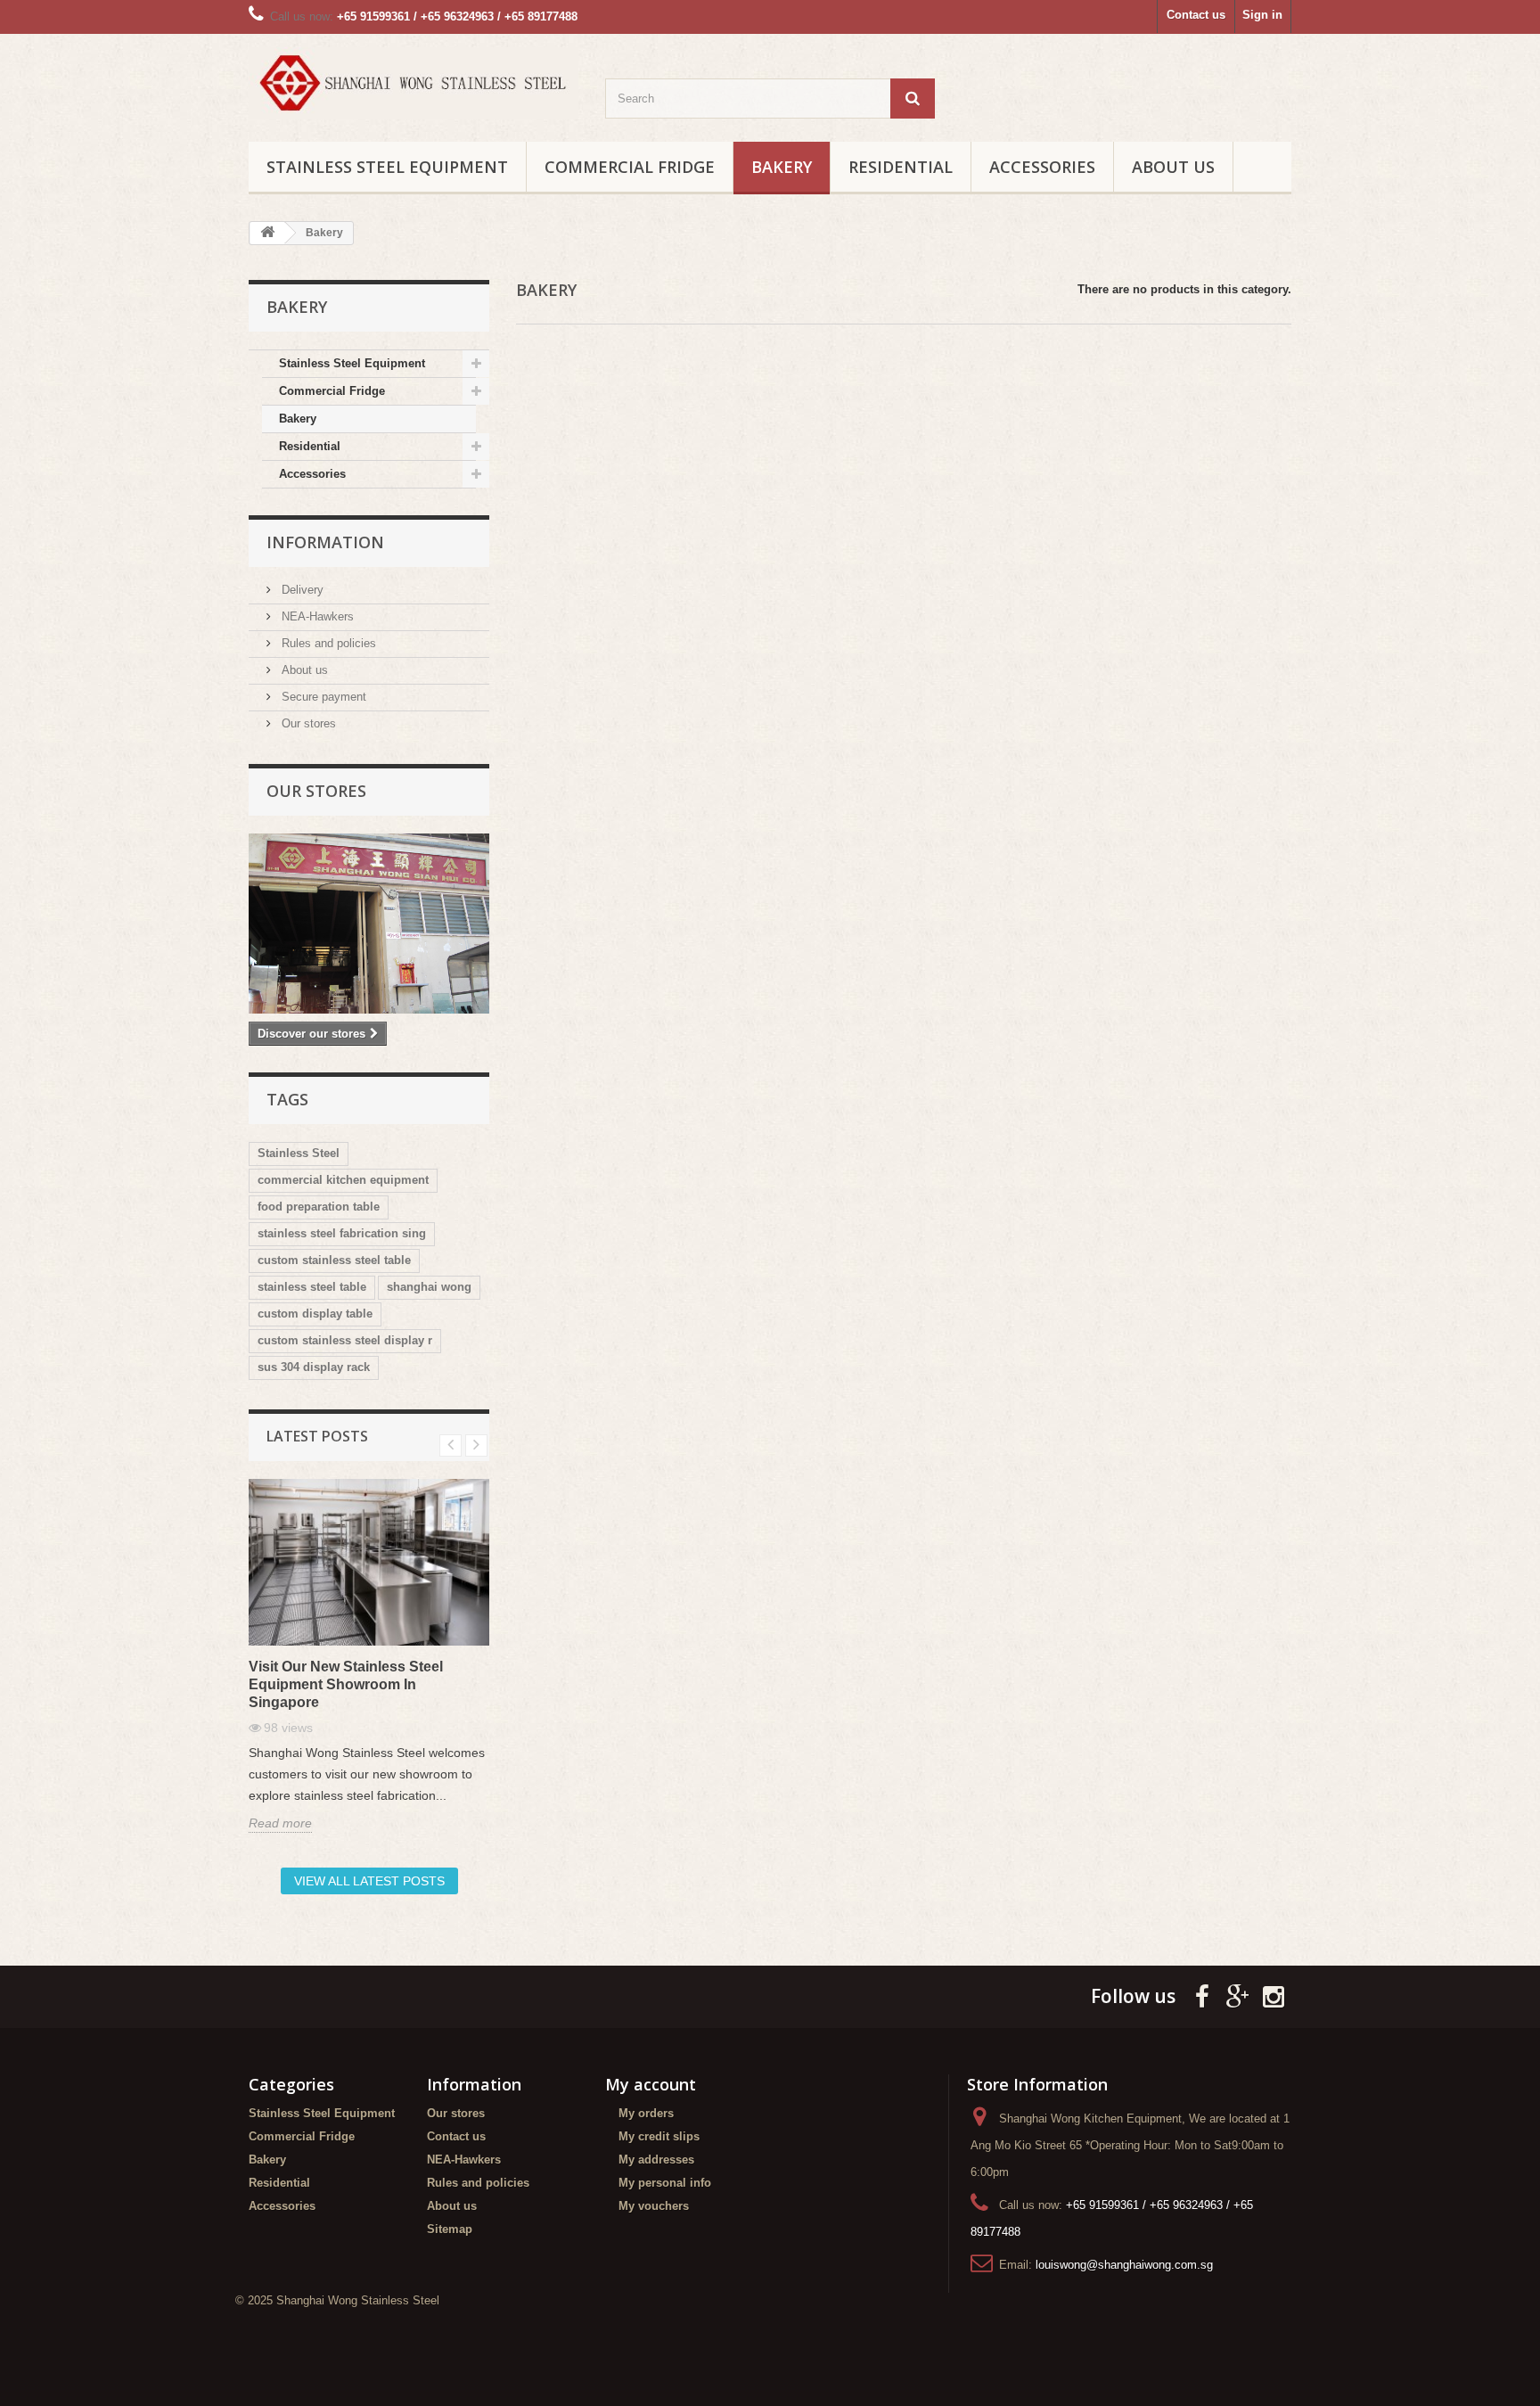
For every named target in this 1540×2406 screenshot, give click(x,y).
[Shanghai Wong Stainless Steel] (414, 83)
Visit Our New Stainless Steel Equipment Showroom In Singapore (346, 1684)
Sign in (1262, 15)
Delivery (301, 590)
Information (325, 542)
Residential (901, 167)
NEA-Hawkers (316, 616)
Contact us (1196, 15)
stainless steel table (312, 1287)
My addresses (656, 2160)
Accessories (1042, 167)
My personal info (665, 2183)
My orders (646, 2113)
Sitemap (450, 2229)
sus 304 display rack (314, 1367)
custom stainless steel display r (345, 1340)
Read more (280, 1823)
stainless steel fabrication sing (342, 1233)
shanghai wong (429, 1287)
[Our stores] (369, 924)
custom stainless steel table (334, 1260)
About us (1173, 167)
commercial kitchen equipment (343, 1180)
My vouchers (654, 2206)
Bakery (782, 167)
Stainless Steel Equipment (387, 167)
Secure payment (322, 697)
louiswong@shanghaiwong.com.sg (1124, 2265)
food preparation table (319, 1207)
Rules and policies (327, 643)
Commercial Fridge (630, 167)
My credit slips (659, 2136)
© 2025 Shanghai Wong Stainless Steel (337, 2300)
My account (651, 2084)
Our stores (307, 723)
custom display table (315, 1314)
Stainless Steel (299, 1153)
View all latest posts (369, 1881)
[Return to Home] (267, 233)
